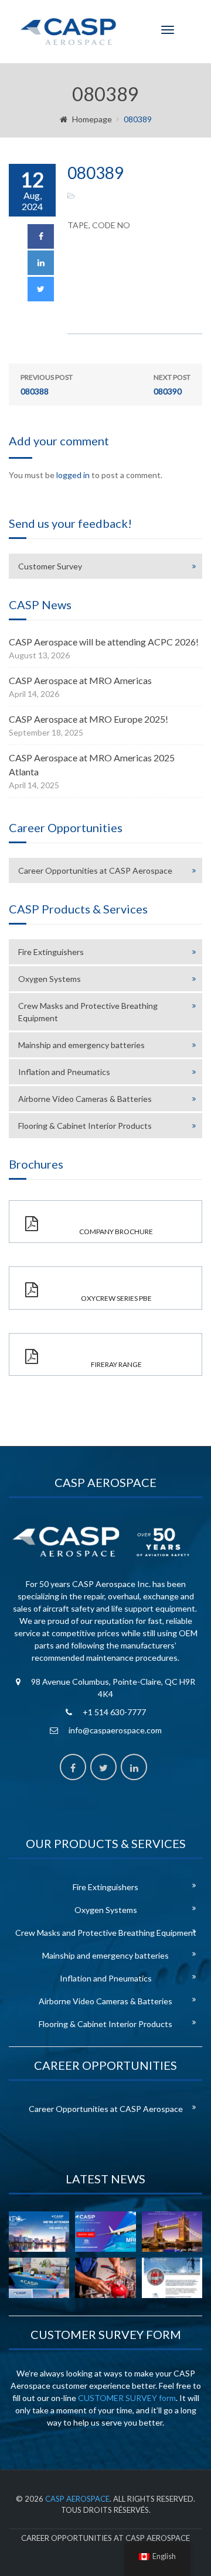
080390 (172, 384)
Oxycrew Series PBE (116, 1298)
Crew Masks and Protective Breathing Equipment (88, 1012)
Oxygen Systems (50, 979)
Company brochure (116, 1232)
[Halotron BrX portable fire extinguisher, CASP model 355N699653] (172, 2278)
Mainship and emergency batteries (81, 1045)
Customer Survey (50, 566)
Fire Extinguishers (51, 952)
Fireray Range (116, 1364)
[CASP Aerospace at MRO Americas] (105, 2232)
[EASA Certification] (105, 2278)
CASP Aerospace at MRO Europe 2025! (89, 719)
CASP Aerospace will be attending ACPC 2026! (104, 642)
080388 (47, 384)
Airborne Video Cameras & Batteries (85, 1099)
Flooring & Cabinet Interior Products (85, 1126)
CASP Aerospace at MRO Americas (80, 680)
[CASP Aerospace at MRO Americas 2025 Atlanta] (39, 2278)
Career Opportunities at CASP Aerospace (95, 870)
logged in (73, 475)
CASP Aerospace (77, 2499)
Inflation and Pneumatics (64, 1072)
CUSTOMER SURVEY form (127, 2398)
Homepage (92, 119)
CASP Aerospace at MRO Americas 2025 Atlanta (92, 765)
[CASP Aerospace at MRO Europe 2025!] (172, 2232)
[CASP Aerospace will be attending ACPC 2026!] (39, 2232)
